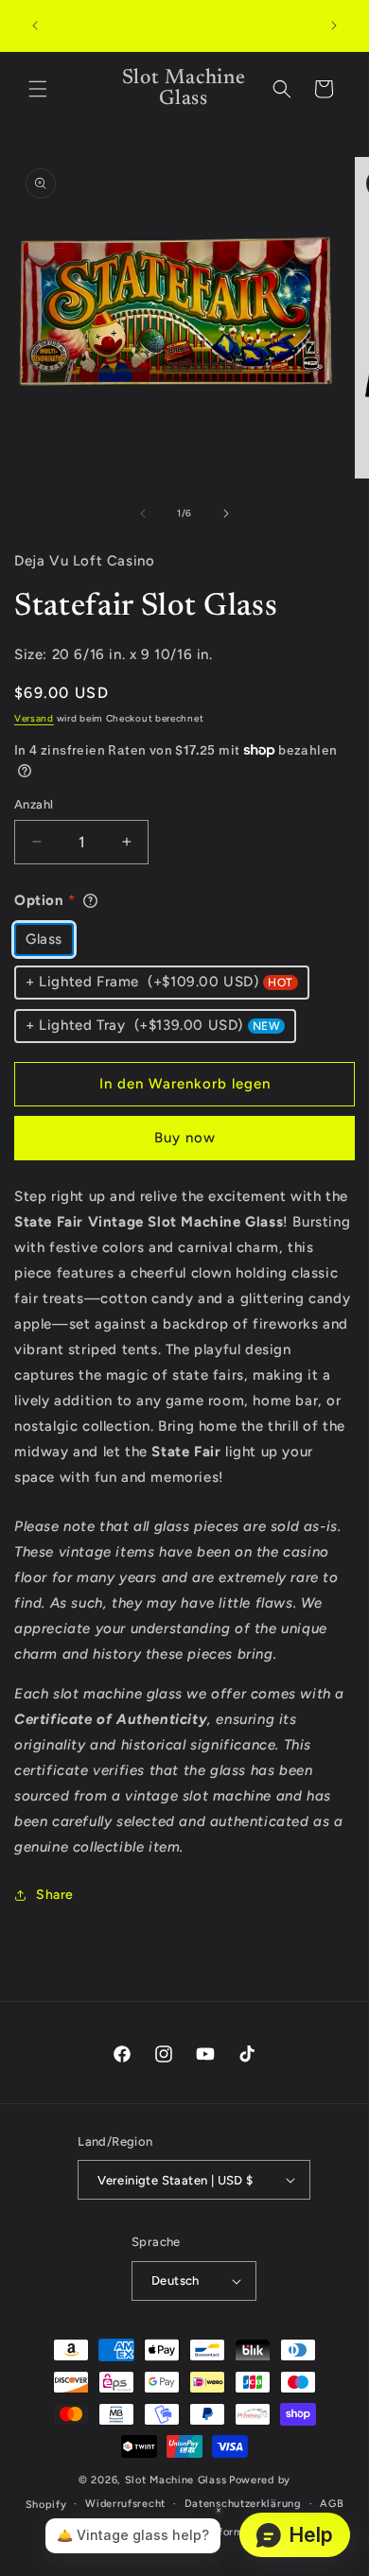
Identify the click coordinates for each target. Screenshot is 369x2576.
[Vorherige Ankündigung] (35, 26)
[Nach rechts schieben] (226, 513)
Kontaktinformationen (225, 2532)
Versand (34, 718)
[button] (38, 89)
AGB (332, 2504)
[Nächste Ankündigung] (334, 26)
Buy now (185, 1138)
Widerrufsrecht (125, 2504)
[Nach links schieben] (143, 513)
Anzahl (34, 804)
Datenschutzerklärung (243, 2504)
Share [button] (55, 1895)
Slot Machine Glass (176, 2480)
